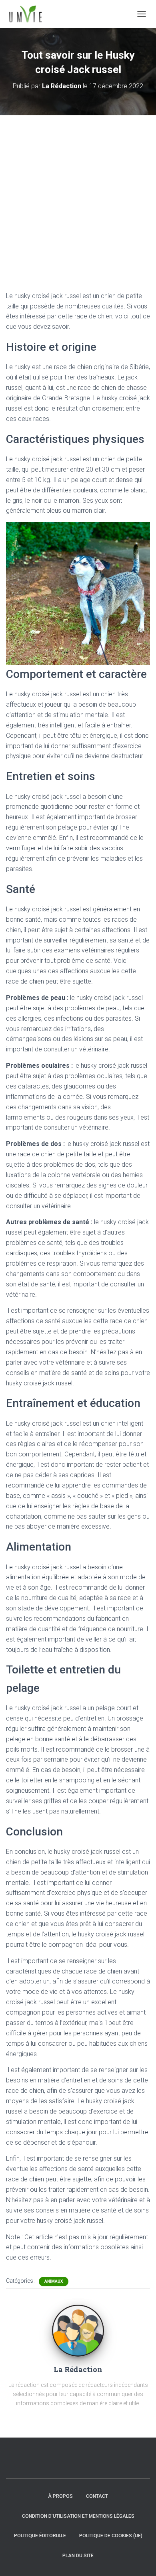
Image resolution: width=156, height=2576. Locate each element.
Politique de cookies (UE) (111, 2536)
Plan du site (78, 2556)
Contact (97, 2496)
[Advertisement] (78, 197)
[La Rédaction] (78, 2330)
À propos (60, 2496)
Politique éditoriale (40, 2536)
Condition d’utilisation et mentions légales (78, 2516)
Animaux (54, 2281)
